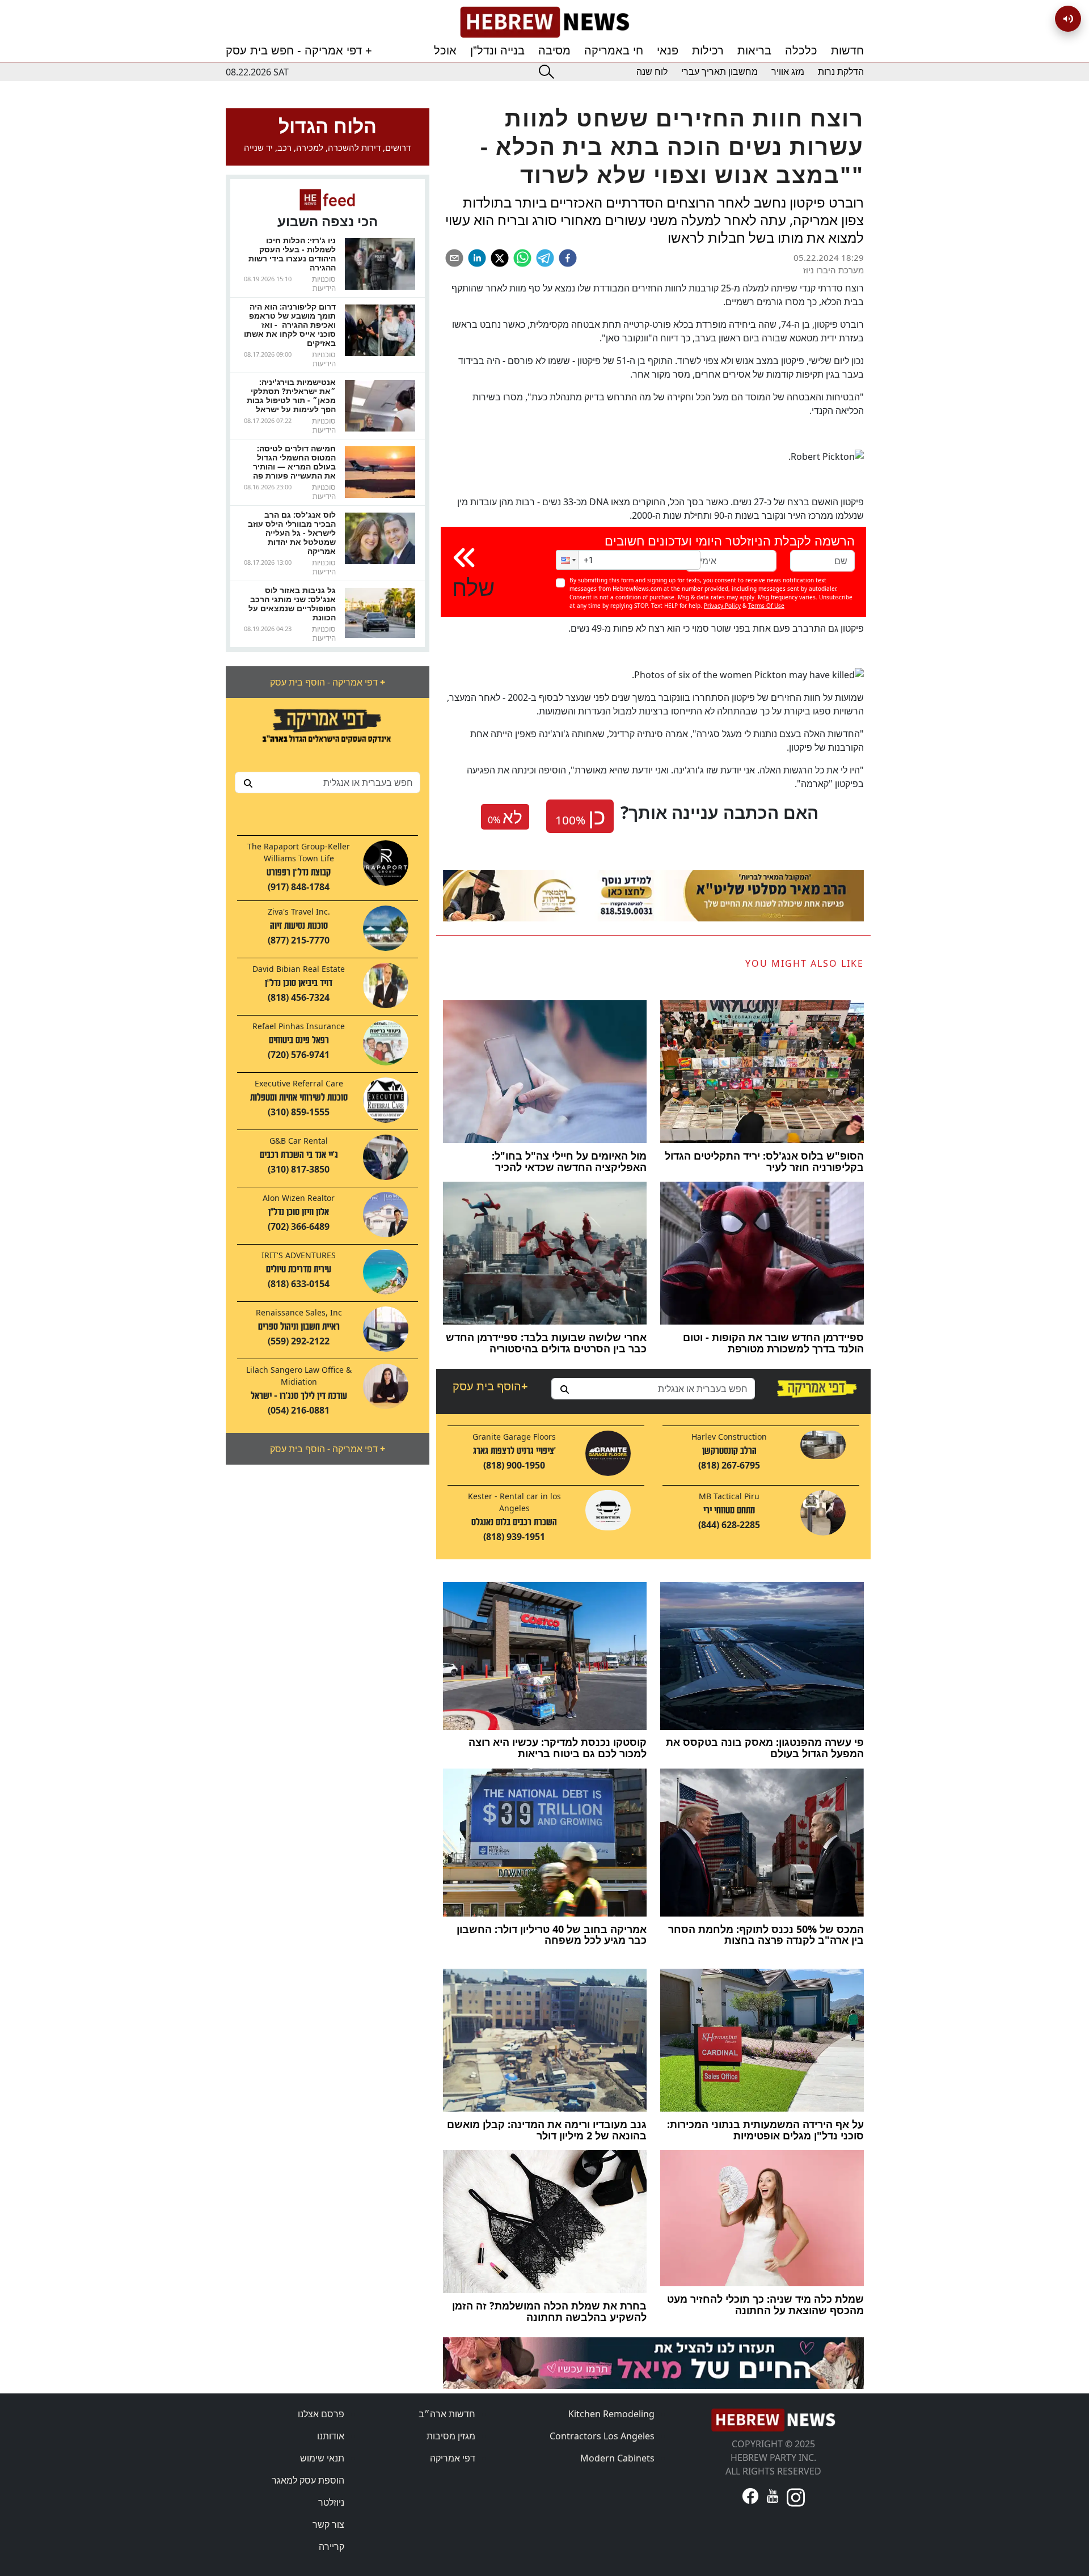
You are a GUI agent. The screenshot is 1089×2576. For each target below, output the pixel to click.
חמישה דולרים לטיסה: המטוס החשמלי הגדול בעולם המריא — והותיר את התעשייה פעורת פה (294, 462)
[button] (567, 560)
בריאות (754, 50)
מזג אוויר (788, 72)
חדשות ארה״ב (447, 2414)
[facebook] (568, 258)
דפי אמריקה (453, 2458)
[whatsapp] (522, 258)
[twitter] (500, 258)
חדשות (847, 50)
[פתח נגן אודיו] (1068, 19)
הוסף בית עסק (490, 1386)
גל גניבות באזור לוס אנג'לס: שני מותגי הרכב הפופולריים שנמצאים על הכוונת (292, 604)
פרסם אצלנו (321, 2414)
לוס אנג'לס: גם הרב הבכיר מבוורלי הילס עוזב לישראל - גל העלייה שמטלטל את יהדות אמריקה (292, 533)
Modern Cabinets (617, 2458)
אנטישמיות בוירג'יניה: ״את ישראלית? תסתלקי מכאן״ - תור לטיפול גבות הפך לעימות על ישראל (291, 396)
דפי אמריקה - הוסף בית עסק (328, 682)
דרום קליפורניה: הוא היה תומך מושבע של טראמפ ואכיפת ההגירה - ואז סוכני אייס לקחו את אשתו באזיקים (290, 325)
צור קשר (328, 2524)
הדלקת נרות (841, 72)
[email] (454, 258)
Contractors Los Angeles (602, 2436)
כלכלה (801, 50)
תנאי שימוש (322, 2458)
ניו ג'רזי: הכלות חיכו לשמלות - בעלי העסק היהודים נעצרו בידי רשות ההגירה (292, 254)
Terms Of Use (766, 606)
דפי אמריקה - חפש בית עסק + (299, 50)
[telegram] (545, 258)
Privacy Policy (722, 606)
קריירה (332, 2547)
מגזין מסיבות (451, 2436)
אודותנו (331, 2436)
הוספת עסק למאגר (308, 2480)
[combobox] (328, 782)
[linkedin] (477, 258)
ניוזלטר (331, 2502)
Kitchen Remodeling (611, 2414)
